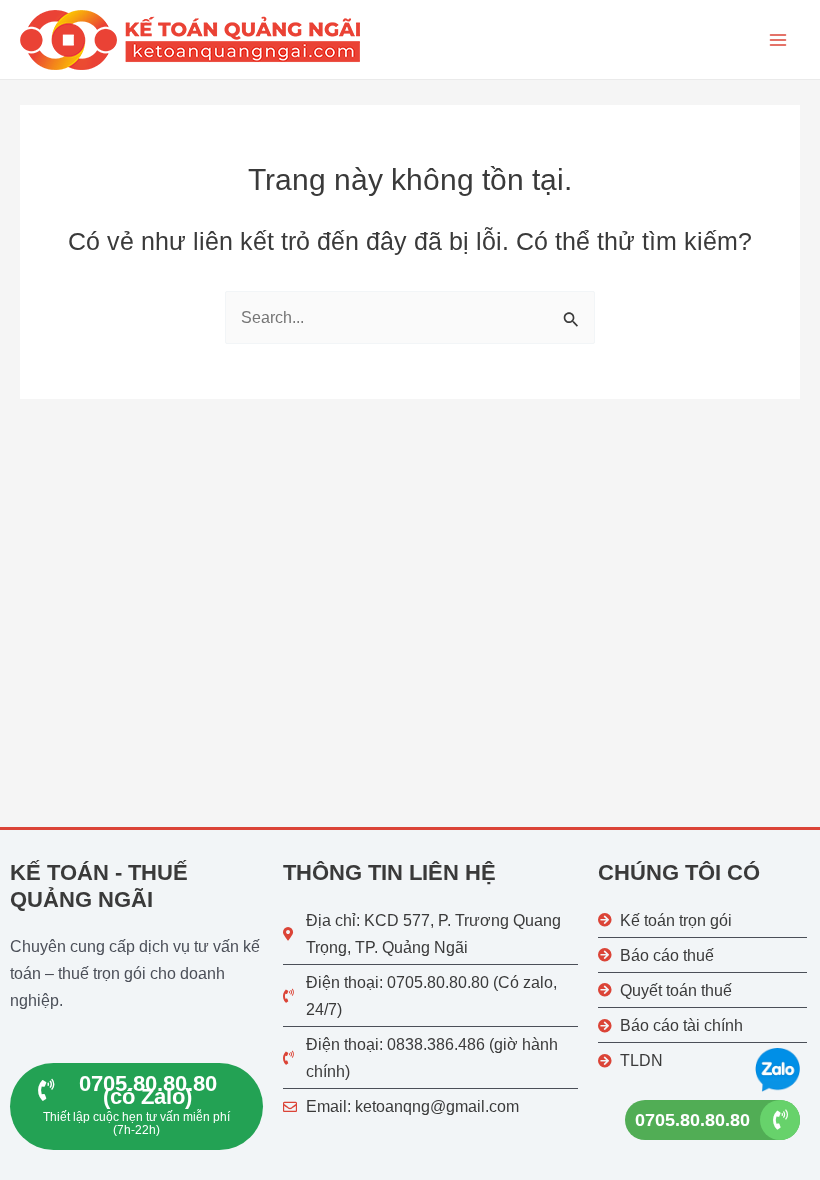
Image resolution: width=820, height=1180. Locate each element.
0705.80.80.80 (692, 1120)
